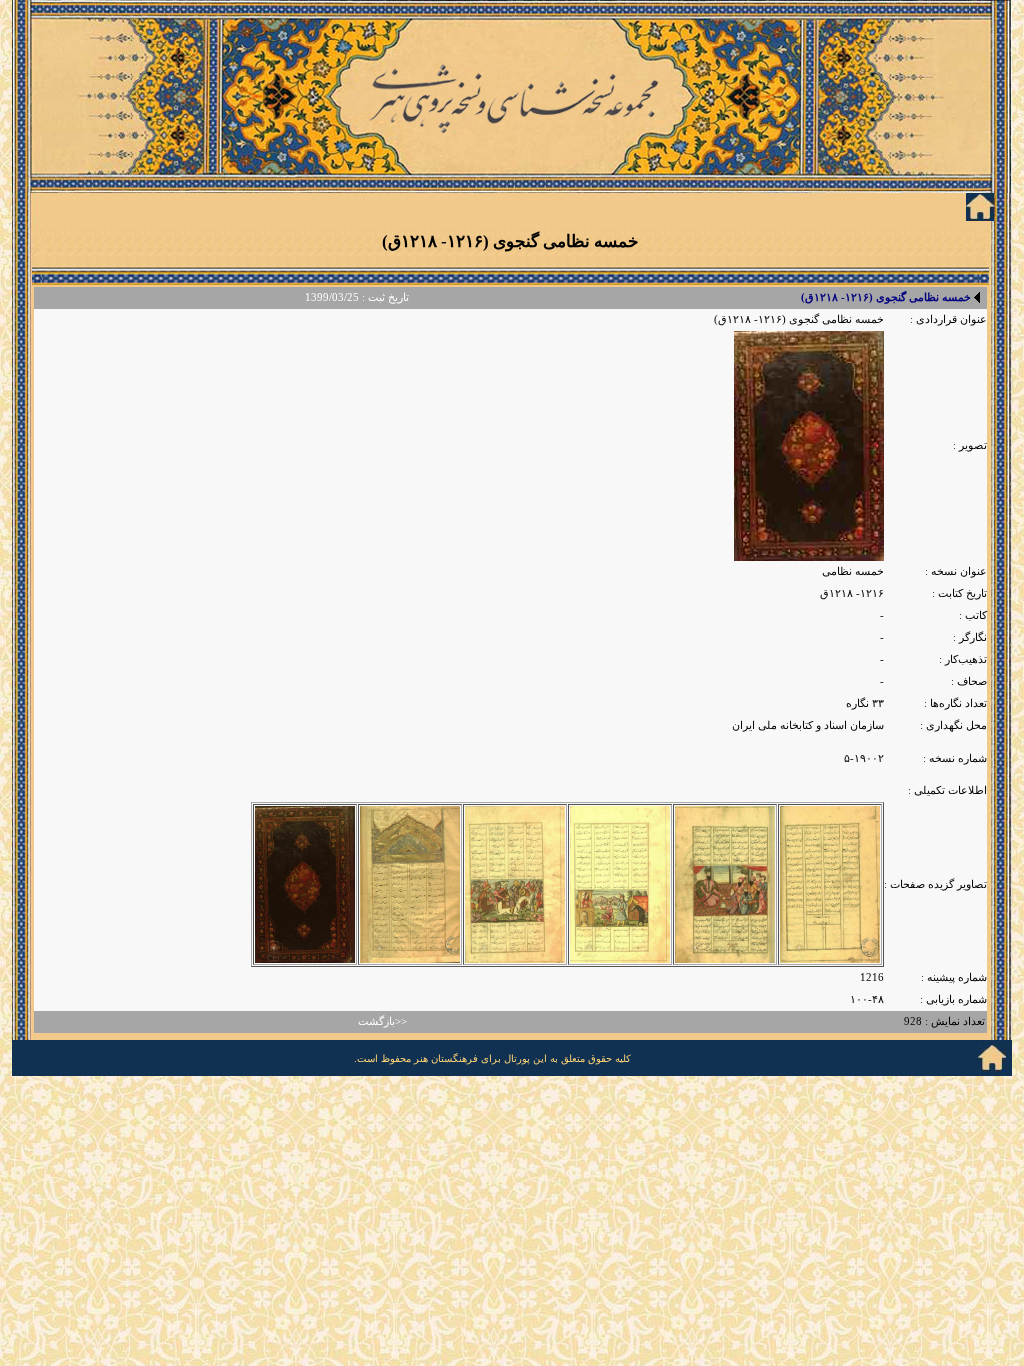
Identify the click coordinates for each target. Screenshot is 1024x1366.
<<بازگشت (382, 1021)
